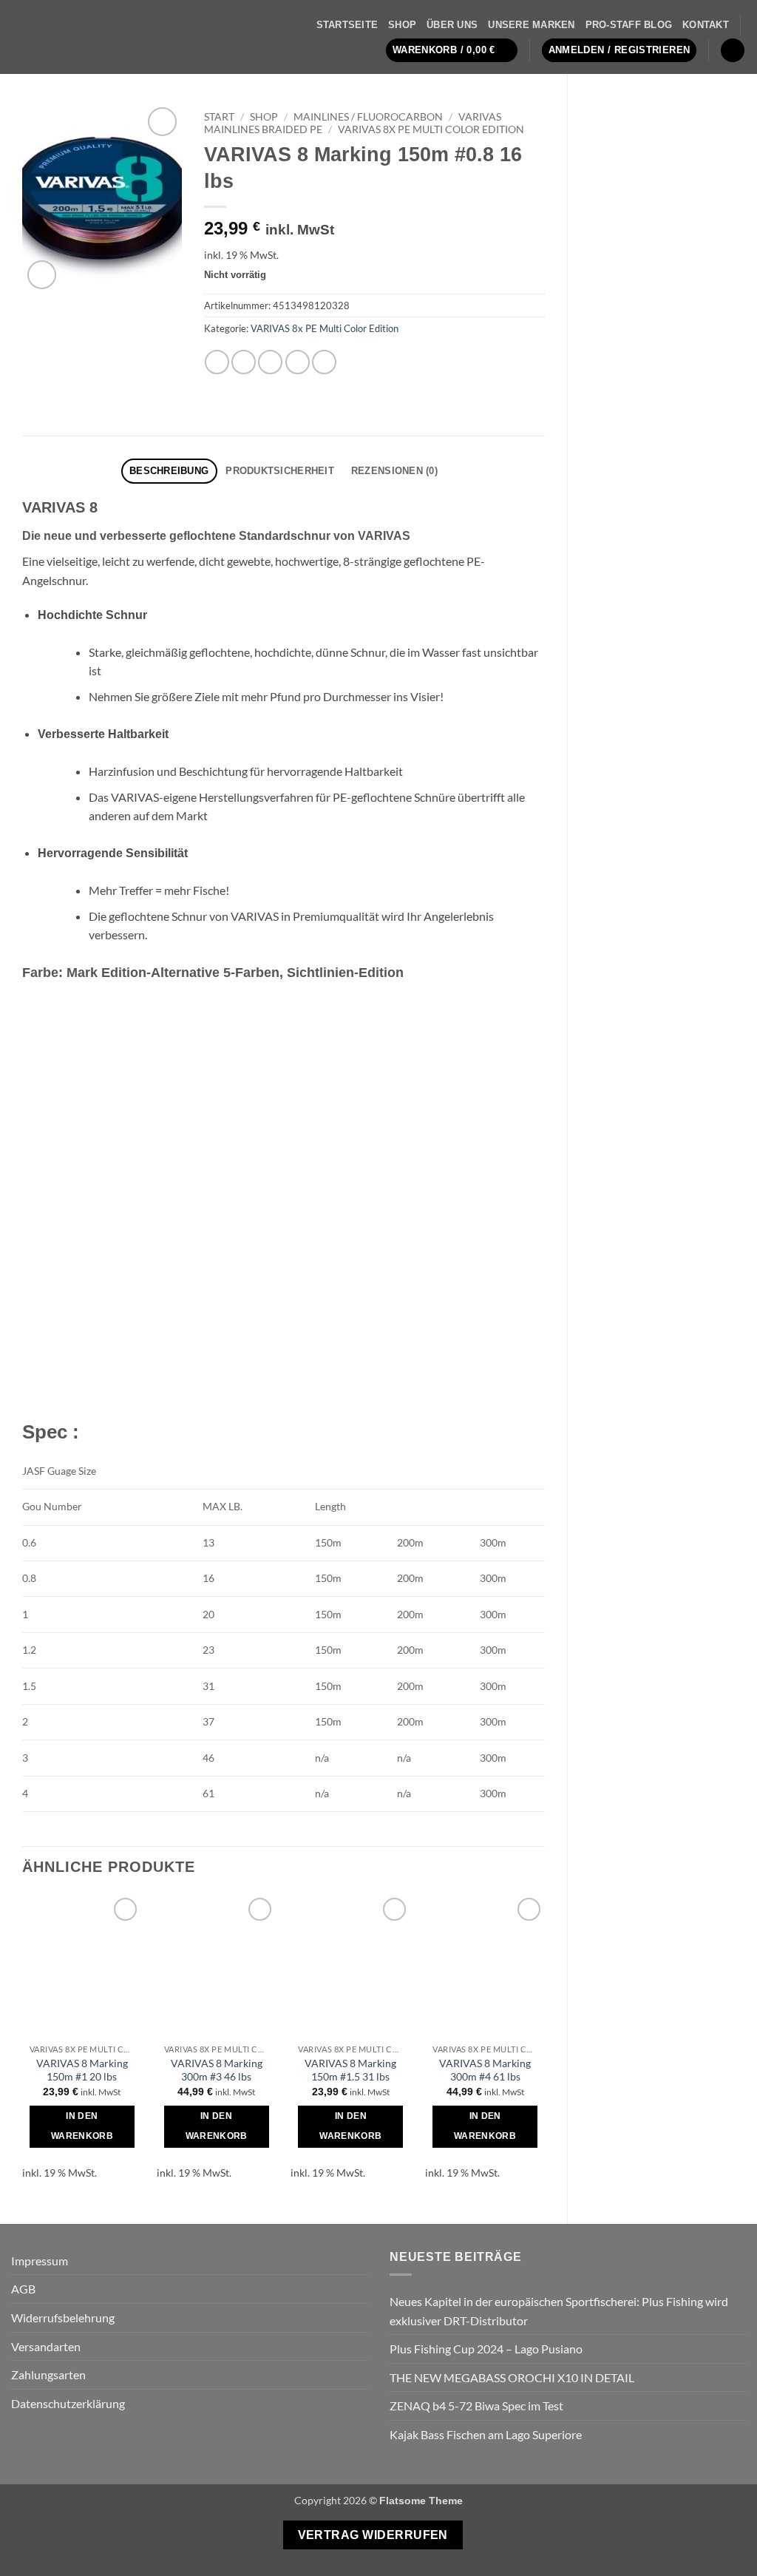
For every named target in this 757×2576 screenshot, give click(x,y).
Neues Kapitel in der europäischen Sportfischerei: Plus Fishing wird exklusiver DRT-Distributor (559, 2311)
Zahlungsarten (48, 2374)
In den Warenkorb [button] (82, 2126)
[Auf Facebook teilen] (217, 362)
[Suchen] (733, 51)
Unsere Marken (531, 25)
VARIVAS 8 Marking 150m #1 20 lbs (82, 2070)
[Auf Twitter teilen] (244, 362)
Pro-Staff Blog (629, 25)
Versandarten (46, 2346)
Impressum (40, 2261)
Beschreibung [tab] (169, 471)
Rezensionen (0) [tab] (394, 471)
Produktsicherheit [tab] (279, 471)
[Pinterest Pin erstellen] (298, 362)
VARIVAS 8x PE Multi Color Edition (431, 129)
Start (219, 117)
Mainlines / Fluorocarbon (368, 117)
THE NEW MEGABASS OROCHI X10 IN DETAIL (512, 2377)
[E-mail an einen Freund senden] (270, 362)
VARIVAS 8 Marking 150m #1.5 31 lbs (350, 2070)
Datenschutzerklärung (68, 2403)
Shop (402, 25)
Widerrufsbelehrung (63, 2318)
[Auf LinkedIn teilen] (324, 362)
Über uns (452, 25)
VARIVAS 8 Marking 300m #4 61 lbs (485, 2070)
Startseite (347, 25)
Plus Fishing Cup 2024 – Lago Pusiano (486, 2349)
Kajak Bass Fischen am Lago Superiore (486, 2434)
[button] (452, 51)
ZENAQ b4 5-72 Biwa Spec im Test (476, 2406)
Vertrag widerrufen (373, 2535)
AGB (23, 2289)
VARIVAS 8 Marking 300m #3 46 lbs (217, 2070)
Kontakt (706, 25)
